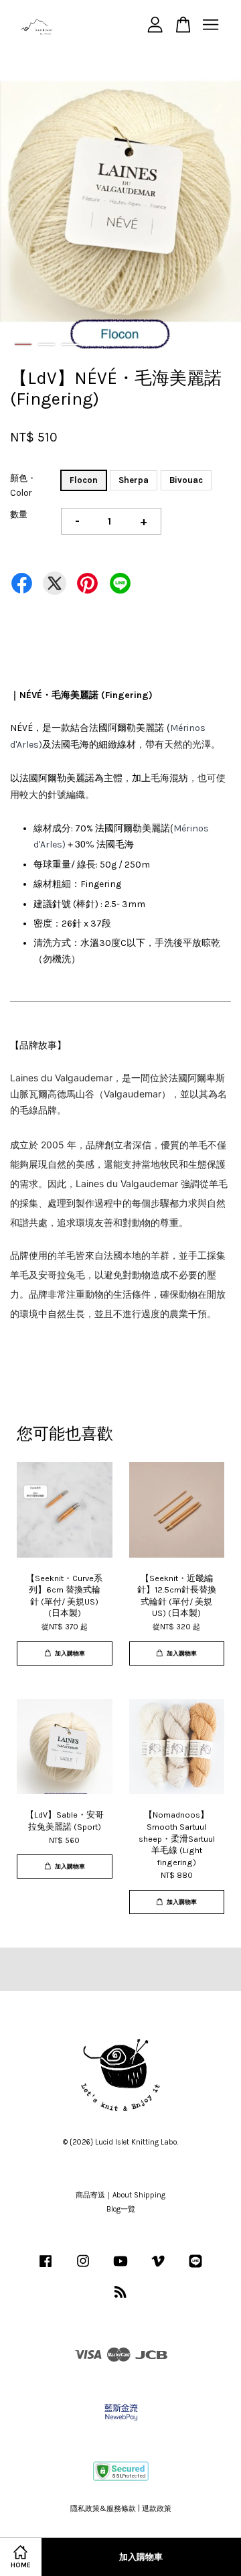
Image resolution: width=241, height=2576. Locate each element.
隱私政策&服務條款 (103, 2509)
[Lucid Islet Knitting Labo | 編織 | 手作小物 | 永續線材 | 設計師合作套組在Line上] (195, 2268)
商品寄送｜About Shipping (120, 2195)
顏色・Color (23, 485)
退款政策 (157, 2509)
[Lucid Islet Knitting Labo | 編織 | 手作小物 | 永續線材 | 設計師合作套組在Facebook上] (46, 2268)
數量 (19, 514)
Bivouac (186, 480)
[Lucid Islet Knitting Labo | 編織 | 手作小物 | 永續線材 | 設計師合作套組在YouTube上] (120, 2268)
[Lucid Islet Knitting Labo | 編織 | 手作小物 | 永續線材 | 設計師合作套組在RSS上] (120, 2295)
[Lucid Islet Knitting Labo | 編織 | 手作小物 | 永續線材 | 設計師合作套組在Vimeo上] (158, 2268)
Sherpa (134, 480)
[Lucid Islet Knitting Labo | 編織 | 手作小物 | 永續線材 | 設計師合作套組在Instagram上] (83, 2268)
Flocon (84, 480)
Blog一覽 (121, 2209)
